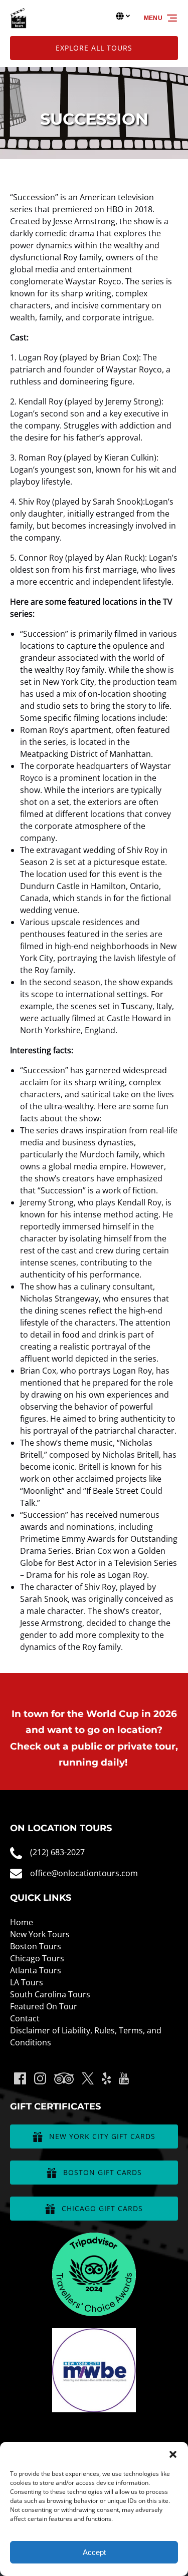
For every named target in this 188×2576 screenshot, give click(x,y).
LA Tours (27, 1982)
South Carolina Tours (50, 1994)
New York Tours (40, 1934)
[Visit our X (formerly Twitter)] (88, 2078)
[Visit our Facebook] (20, 2078)
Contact (25, 2018)
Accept (94, 2552)
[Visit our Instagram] (40, 2078)
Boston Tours (36, 1946)
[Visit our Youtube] (124, 2078)
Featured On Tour (44, 2006)
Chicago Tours (37, 1958)
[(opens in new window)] (94, 2239)
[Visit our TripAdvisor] (64, 2078)
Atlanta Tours (36, 1970)
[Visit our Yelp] (106, 2078)
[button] (173, 2454)
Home (22, 1922)
